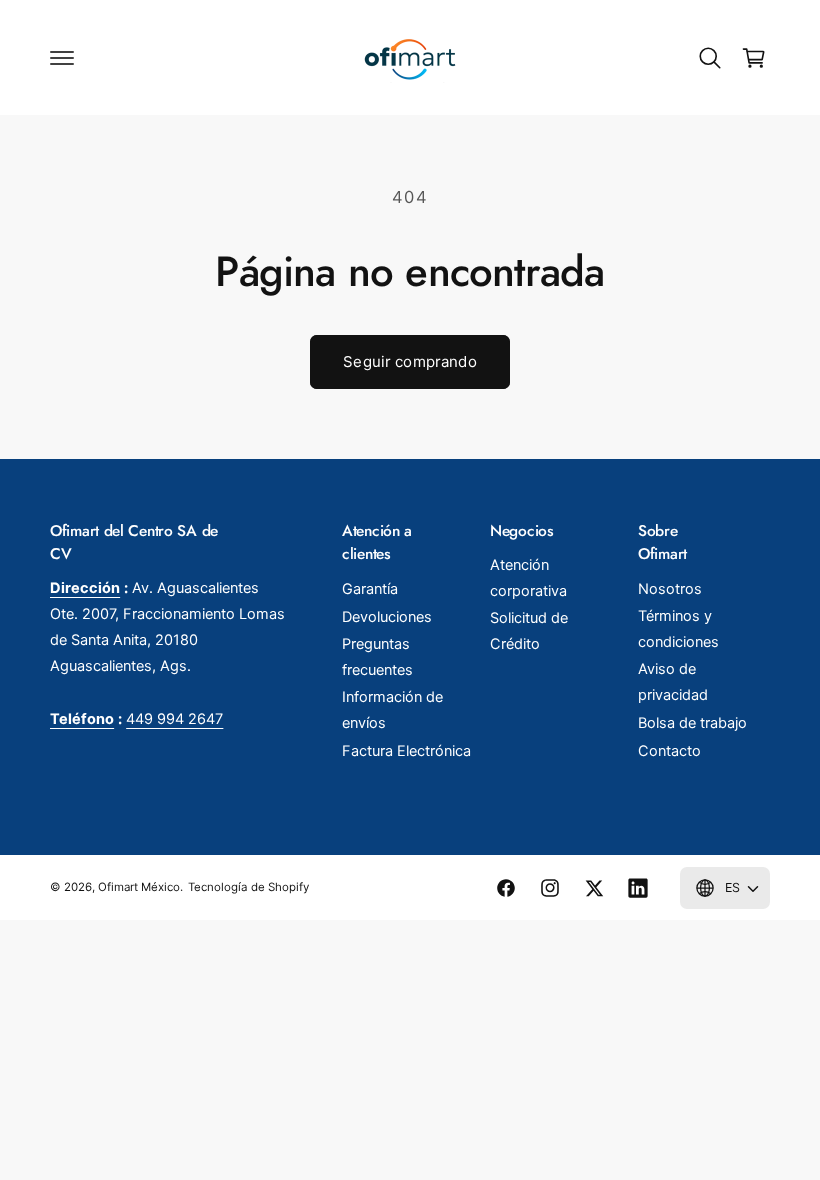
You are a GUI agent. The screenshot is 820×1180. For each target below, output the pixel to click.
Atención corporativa (528, 578)
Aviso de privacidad (673, 682)
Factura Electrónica (406, 751)
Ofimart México (139, 887)
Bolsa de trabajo (692, 723)
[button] (62, 58)
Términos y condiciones (678, 629)
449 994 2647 (174, 719)
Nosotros (670, 589)
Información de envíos (392, 710)
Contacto (669, 751)
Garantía (370, 589)
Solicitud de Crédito (529, 631)
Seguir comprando (409, 361)
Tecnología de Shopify (248, 887)
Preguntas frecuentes (377, 657)
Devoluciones (387, 617)
